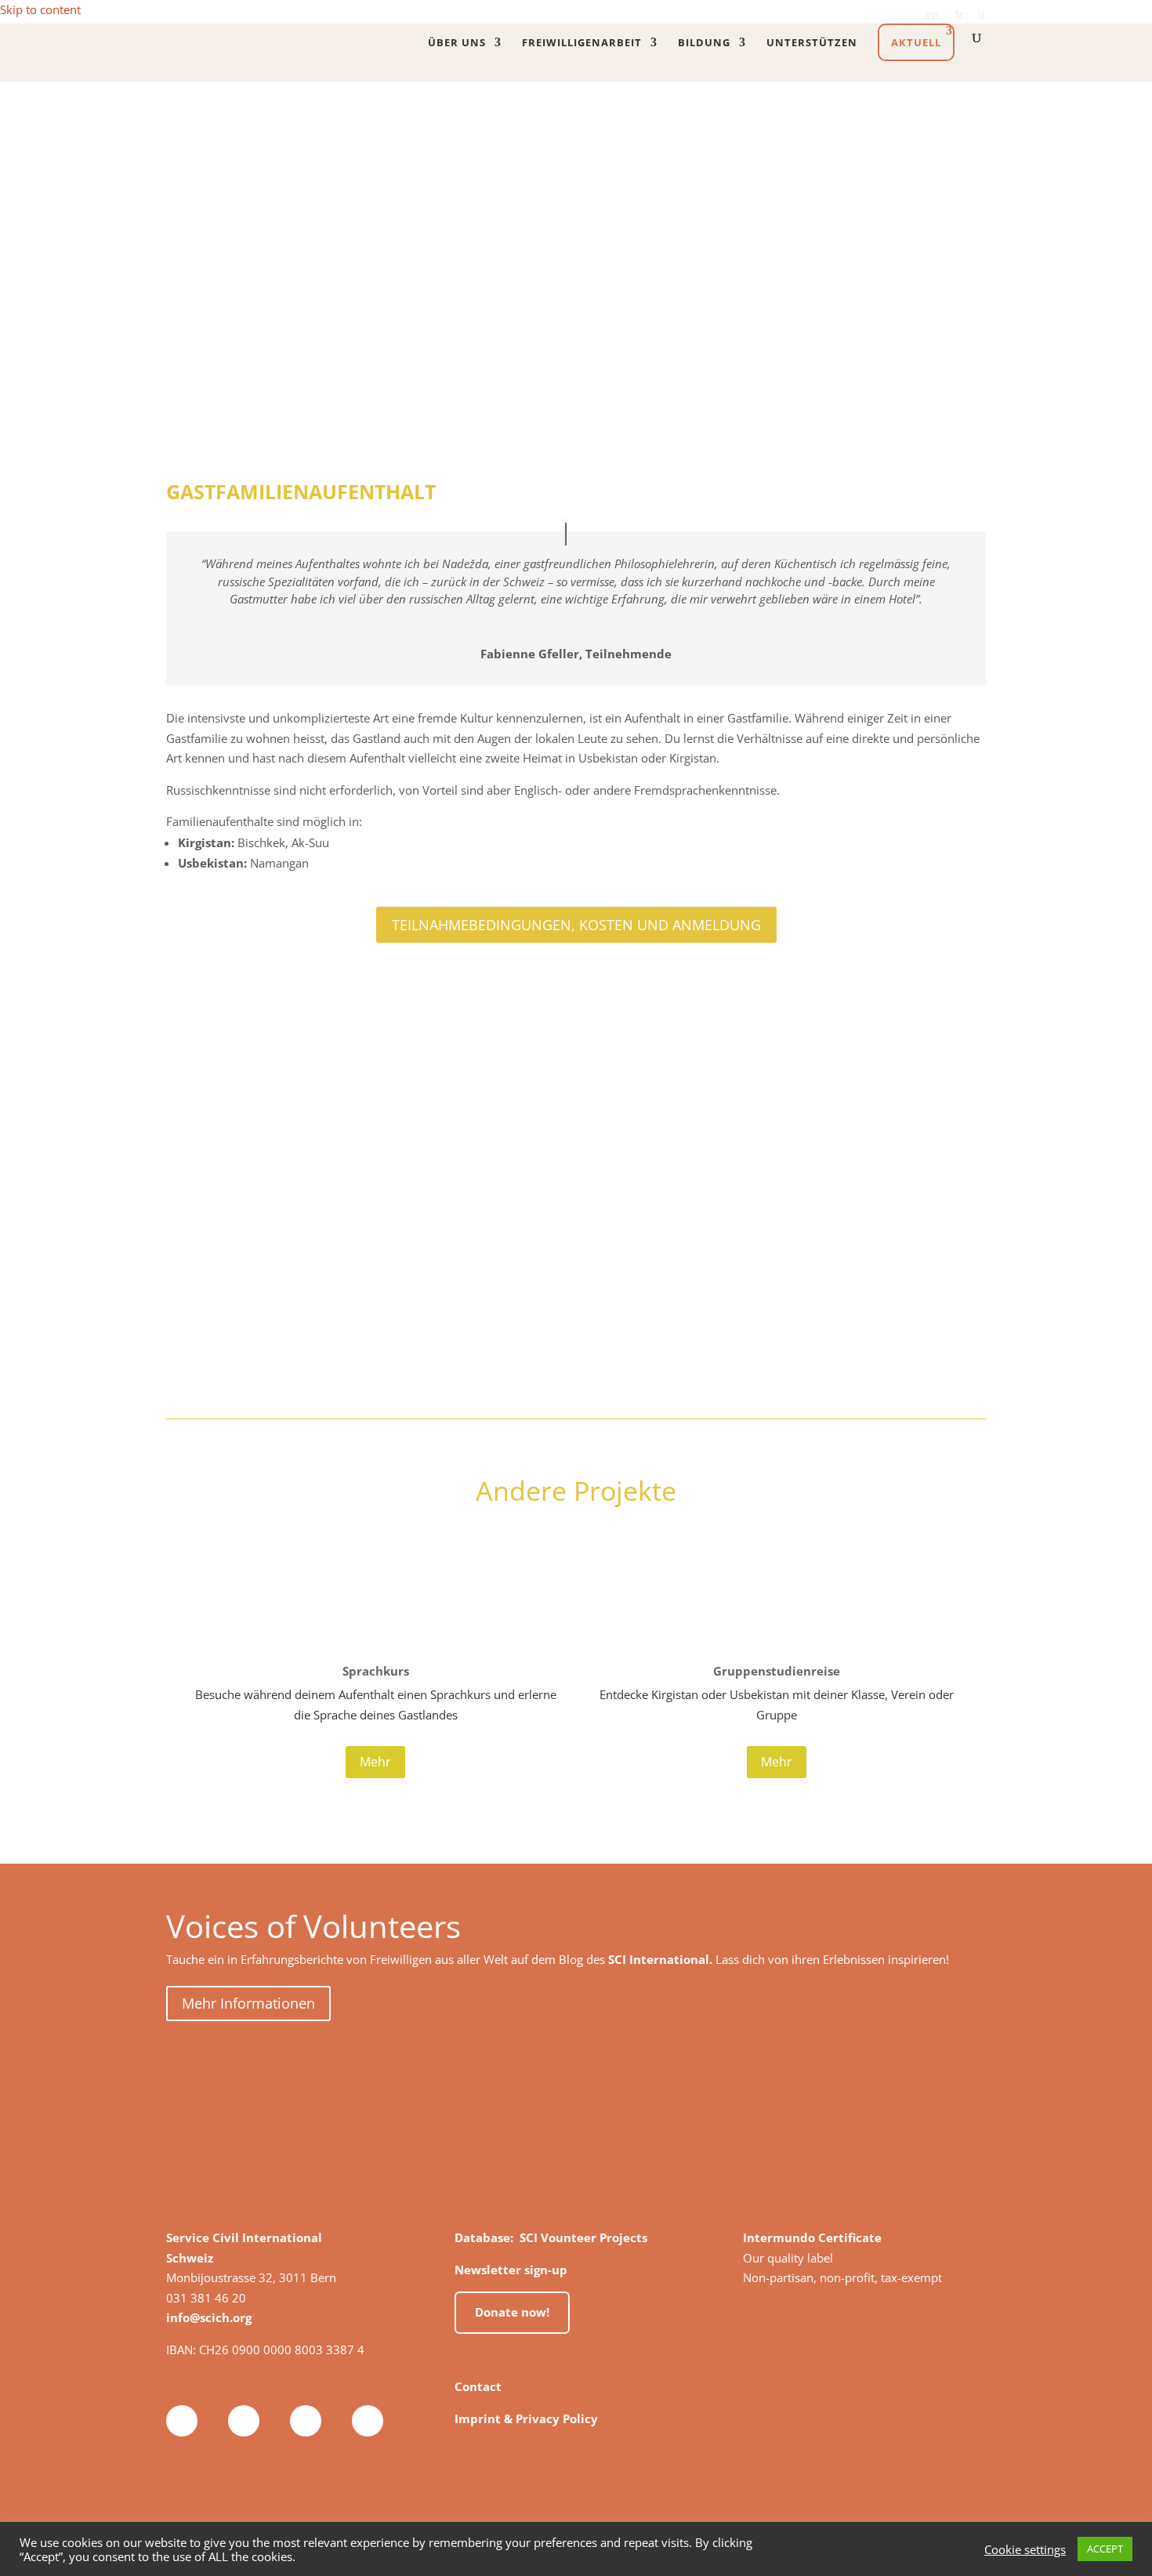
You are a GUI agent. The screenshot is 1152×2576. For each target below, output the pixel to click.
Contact (478, 2386)
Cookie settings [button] (1025, 2549)
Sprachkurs (376, 1671)
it (982, 15)
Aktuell (916, 42)
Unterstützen (812, 43)
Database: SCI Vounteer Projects (551, 2237)
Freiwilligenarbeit (582, 43)
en (932, 15)
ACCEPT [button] (1105, 2549)
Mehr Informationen (248, 2003)
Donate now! (512, 2312)
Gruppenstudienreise (777, 1671)
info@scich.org (209, 2317)
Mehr (375, 1762)
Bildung (704, 43)
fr (959, 15)
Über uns (457, 43)
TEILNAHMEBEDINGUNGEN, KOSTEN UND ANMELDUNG (576, 925)
